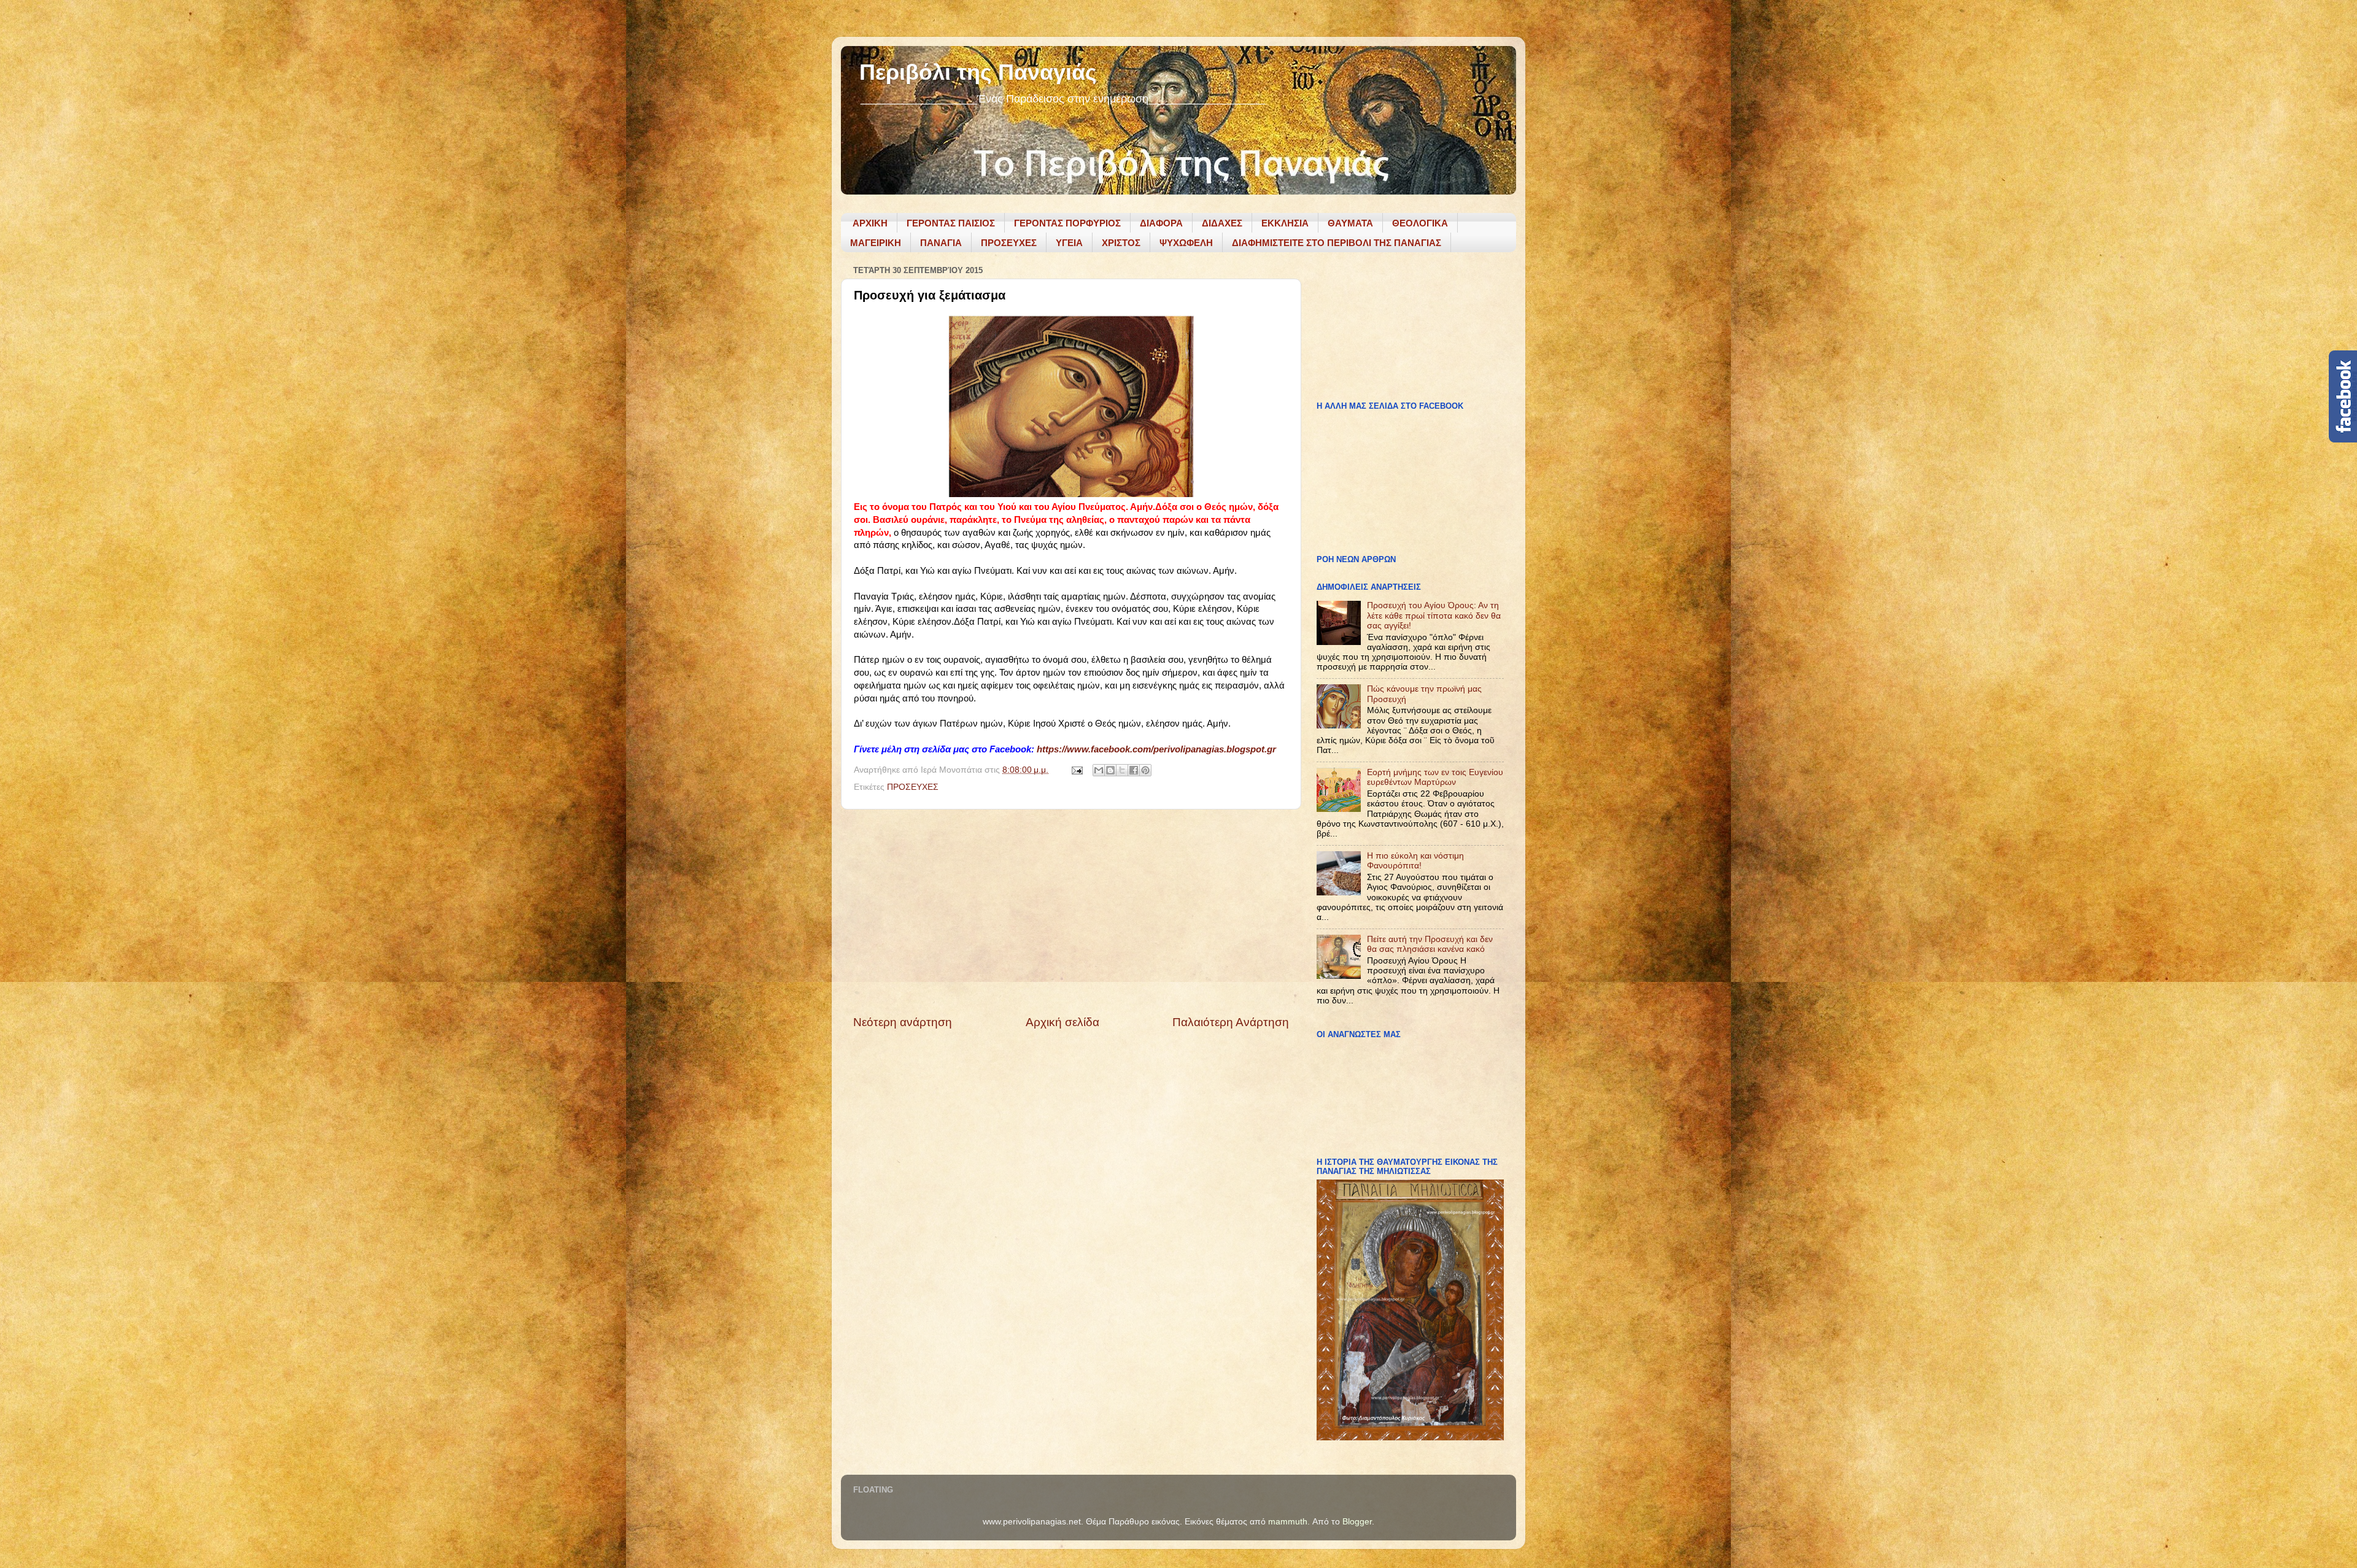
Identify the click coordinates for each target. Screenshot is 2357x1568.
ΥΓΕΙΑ (1069, 243)
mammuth (1288, 1522)
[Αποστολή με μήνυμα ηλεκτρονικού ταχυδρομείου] (1099, 770)
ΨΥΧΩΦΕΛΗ (1186, 243)
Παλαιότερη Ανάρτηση (1231, 1022)
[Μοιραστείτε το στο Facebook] (1134, 770)
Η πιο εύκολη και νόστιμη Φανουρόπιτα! (1415, 861)
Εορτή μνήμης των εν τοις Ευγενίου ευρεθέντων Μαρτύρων (1435, 777)
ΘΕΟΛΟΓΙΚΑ (1420, 223)
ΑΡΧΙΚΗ (870, 223)
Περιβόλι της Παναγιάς (978, 72)
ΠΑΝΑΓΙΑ (941, 243)
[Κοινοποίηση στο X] (1122, 770)
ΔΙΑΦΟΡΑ (1161, 223)
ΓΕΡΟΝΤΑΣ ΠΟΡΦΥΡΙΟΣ (1067, 223)
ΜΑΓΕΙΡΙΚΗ (876, 243)
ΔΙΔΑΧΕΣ (1222, 223)
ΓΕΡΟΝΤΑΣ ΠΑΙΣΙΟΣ (951, 223)
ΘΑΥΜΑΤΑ (1350, 223)
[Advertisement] (1071, 912)
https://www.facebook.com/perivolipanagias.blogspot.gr (1156, 749)
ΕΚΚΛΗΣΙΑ (1285, 223)
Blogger (1357, 1522)
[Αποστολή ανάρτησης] (1076, 770)
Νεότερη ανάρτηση (903, 1022)
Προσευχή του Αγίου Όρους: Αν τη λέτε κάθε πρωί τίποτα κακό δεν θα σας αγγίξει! (1434, 615)
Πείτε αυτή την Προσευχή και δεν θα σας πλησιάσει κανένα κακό (1430, 944)
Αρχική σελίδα (1062, 1022)
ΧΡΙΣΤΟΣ (1121, 243)
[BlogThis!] (1110, 770)
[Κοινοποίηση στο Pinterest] (1145, 770)
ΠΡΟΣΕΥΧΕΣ (1009, 243)
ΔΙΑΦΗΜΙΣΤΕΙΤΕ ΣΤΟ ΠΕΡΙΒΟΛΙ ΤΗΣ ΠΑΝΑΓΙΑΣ (1337, 243)
